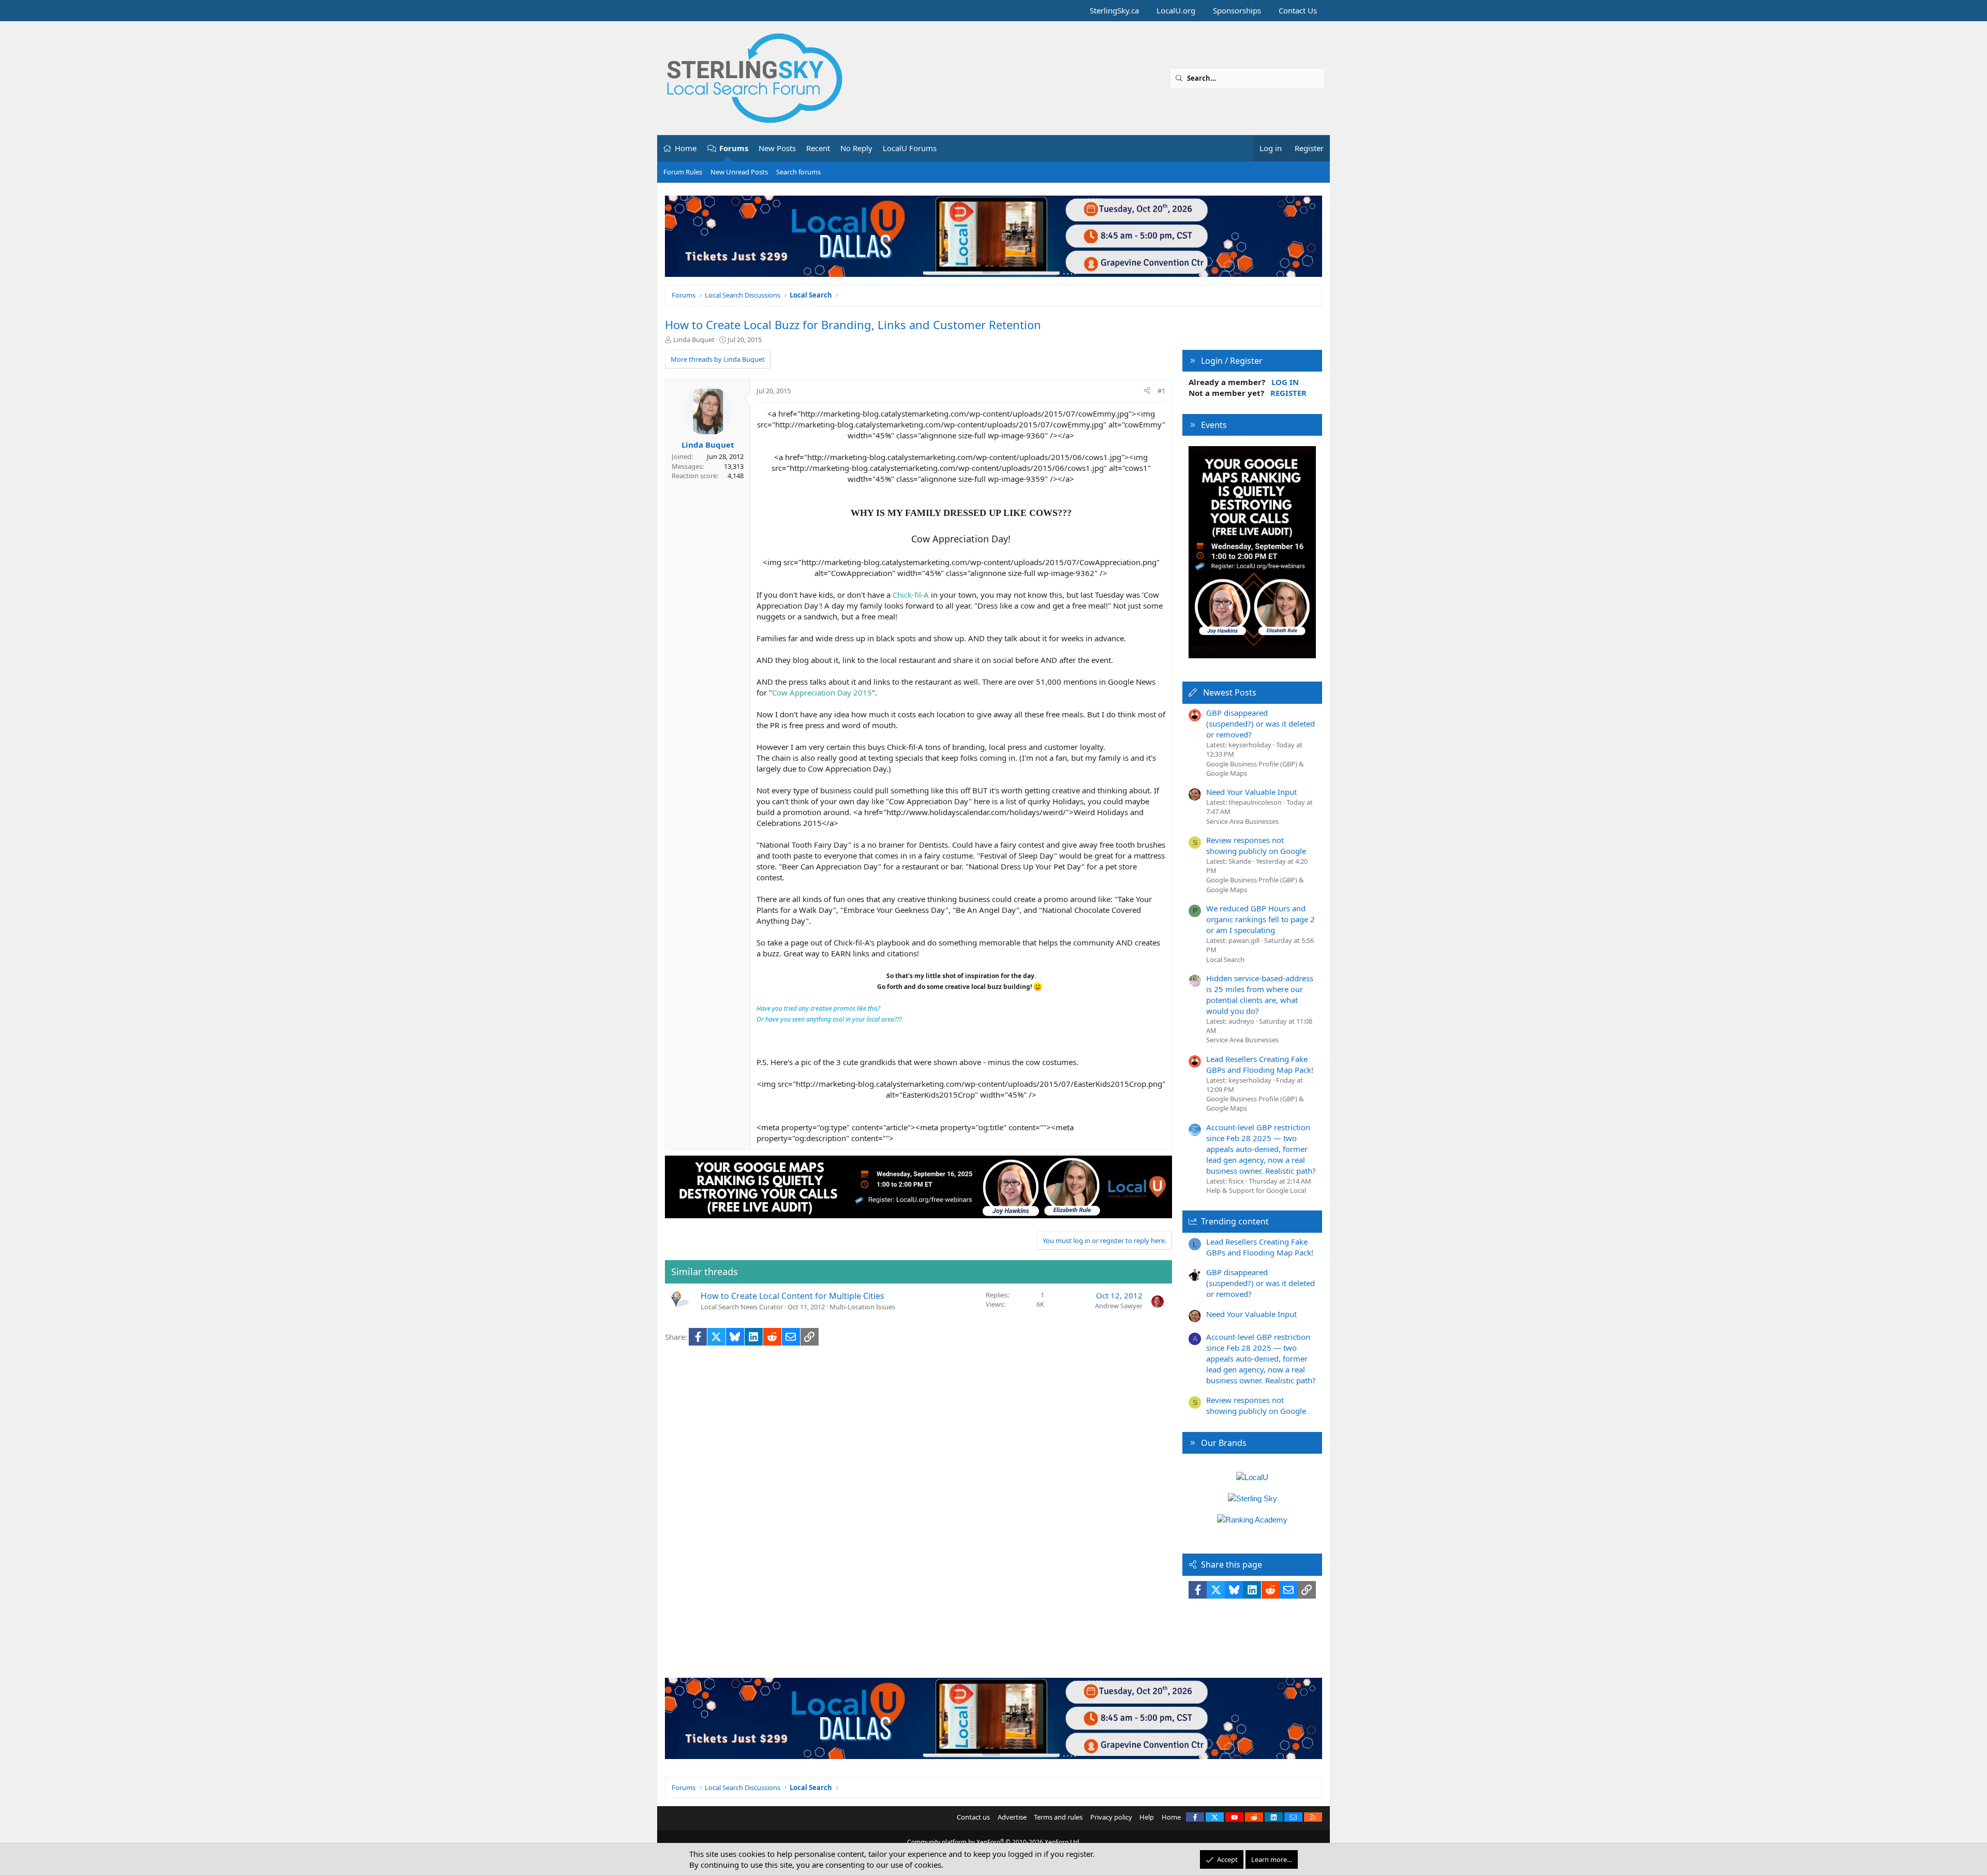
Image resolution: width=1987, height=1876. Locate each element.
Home (686, 148)
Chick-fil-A (911, 595)
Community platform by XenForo (994, 1842)
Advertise (1012, 1817)
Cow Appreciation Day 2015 (822, 692)
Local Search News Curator (742, 1307)
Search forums (798, 172)
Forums (734, 148)
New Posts (777, 148)
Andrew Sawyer (1119, 1306)
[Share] (1147, 391)
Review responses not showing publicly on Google (1256, 845)
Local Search (1225, 959)
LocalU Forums (910, 148)
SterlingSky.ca (1114, 10)
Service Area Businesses (1242, 821)
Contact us (973, 1817)
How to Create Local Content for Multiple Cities (792, 1296)
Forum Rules (683, 172)
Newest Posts (1230, 692)
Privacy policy (1111, 1817)
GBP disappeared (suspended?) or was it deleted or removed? (1261, 723)
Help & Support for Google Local (1256, 1190)
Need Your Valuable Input (1251, 792)
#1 (1161, 391)
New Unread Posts (739, 172)
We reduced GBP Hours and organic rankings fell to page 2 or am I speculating (1261, 919)
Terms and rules (1058, 1817)
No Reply (856, 148)
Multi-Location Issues (862, 1307)
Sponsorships (1237, 10)
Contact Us (1298, 10)
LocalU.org (1176, 10)
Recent (818, 148)
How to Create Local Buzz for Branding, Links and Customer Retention (853, 324)
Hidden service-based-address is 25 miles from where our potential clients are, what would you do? (1260, 994)
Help (1147, 1817)
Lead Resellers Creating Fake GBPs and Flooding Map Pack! (1260, 1064)
